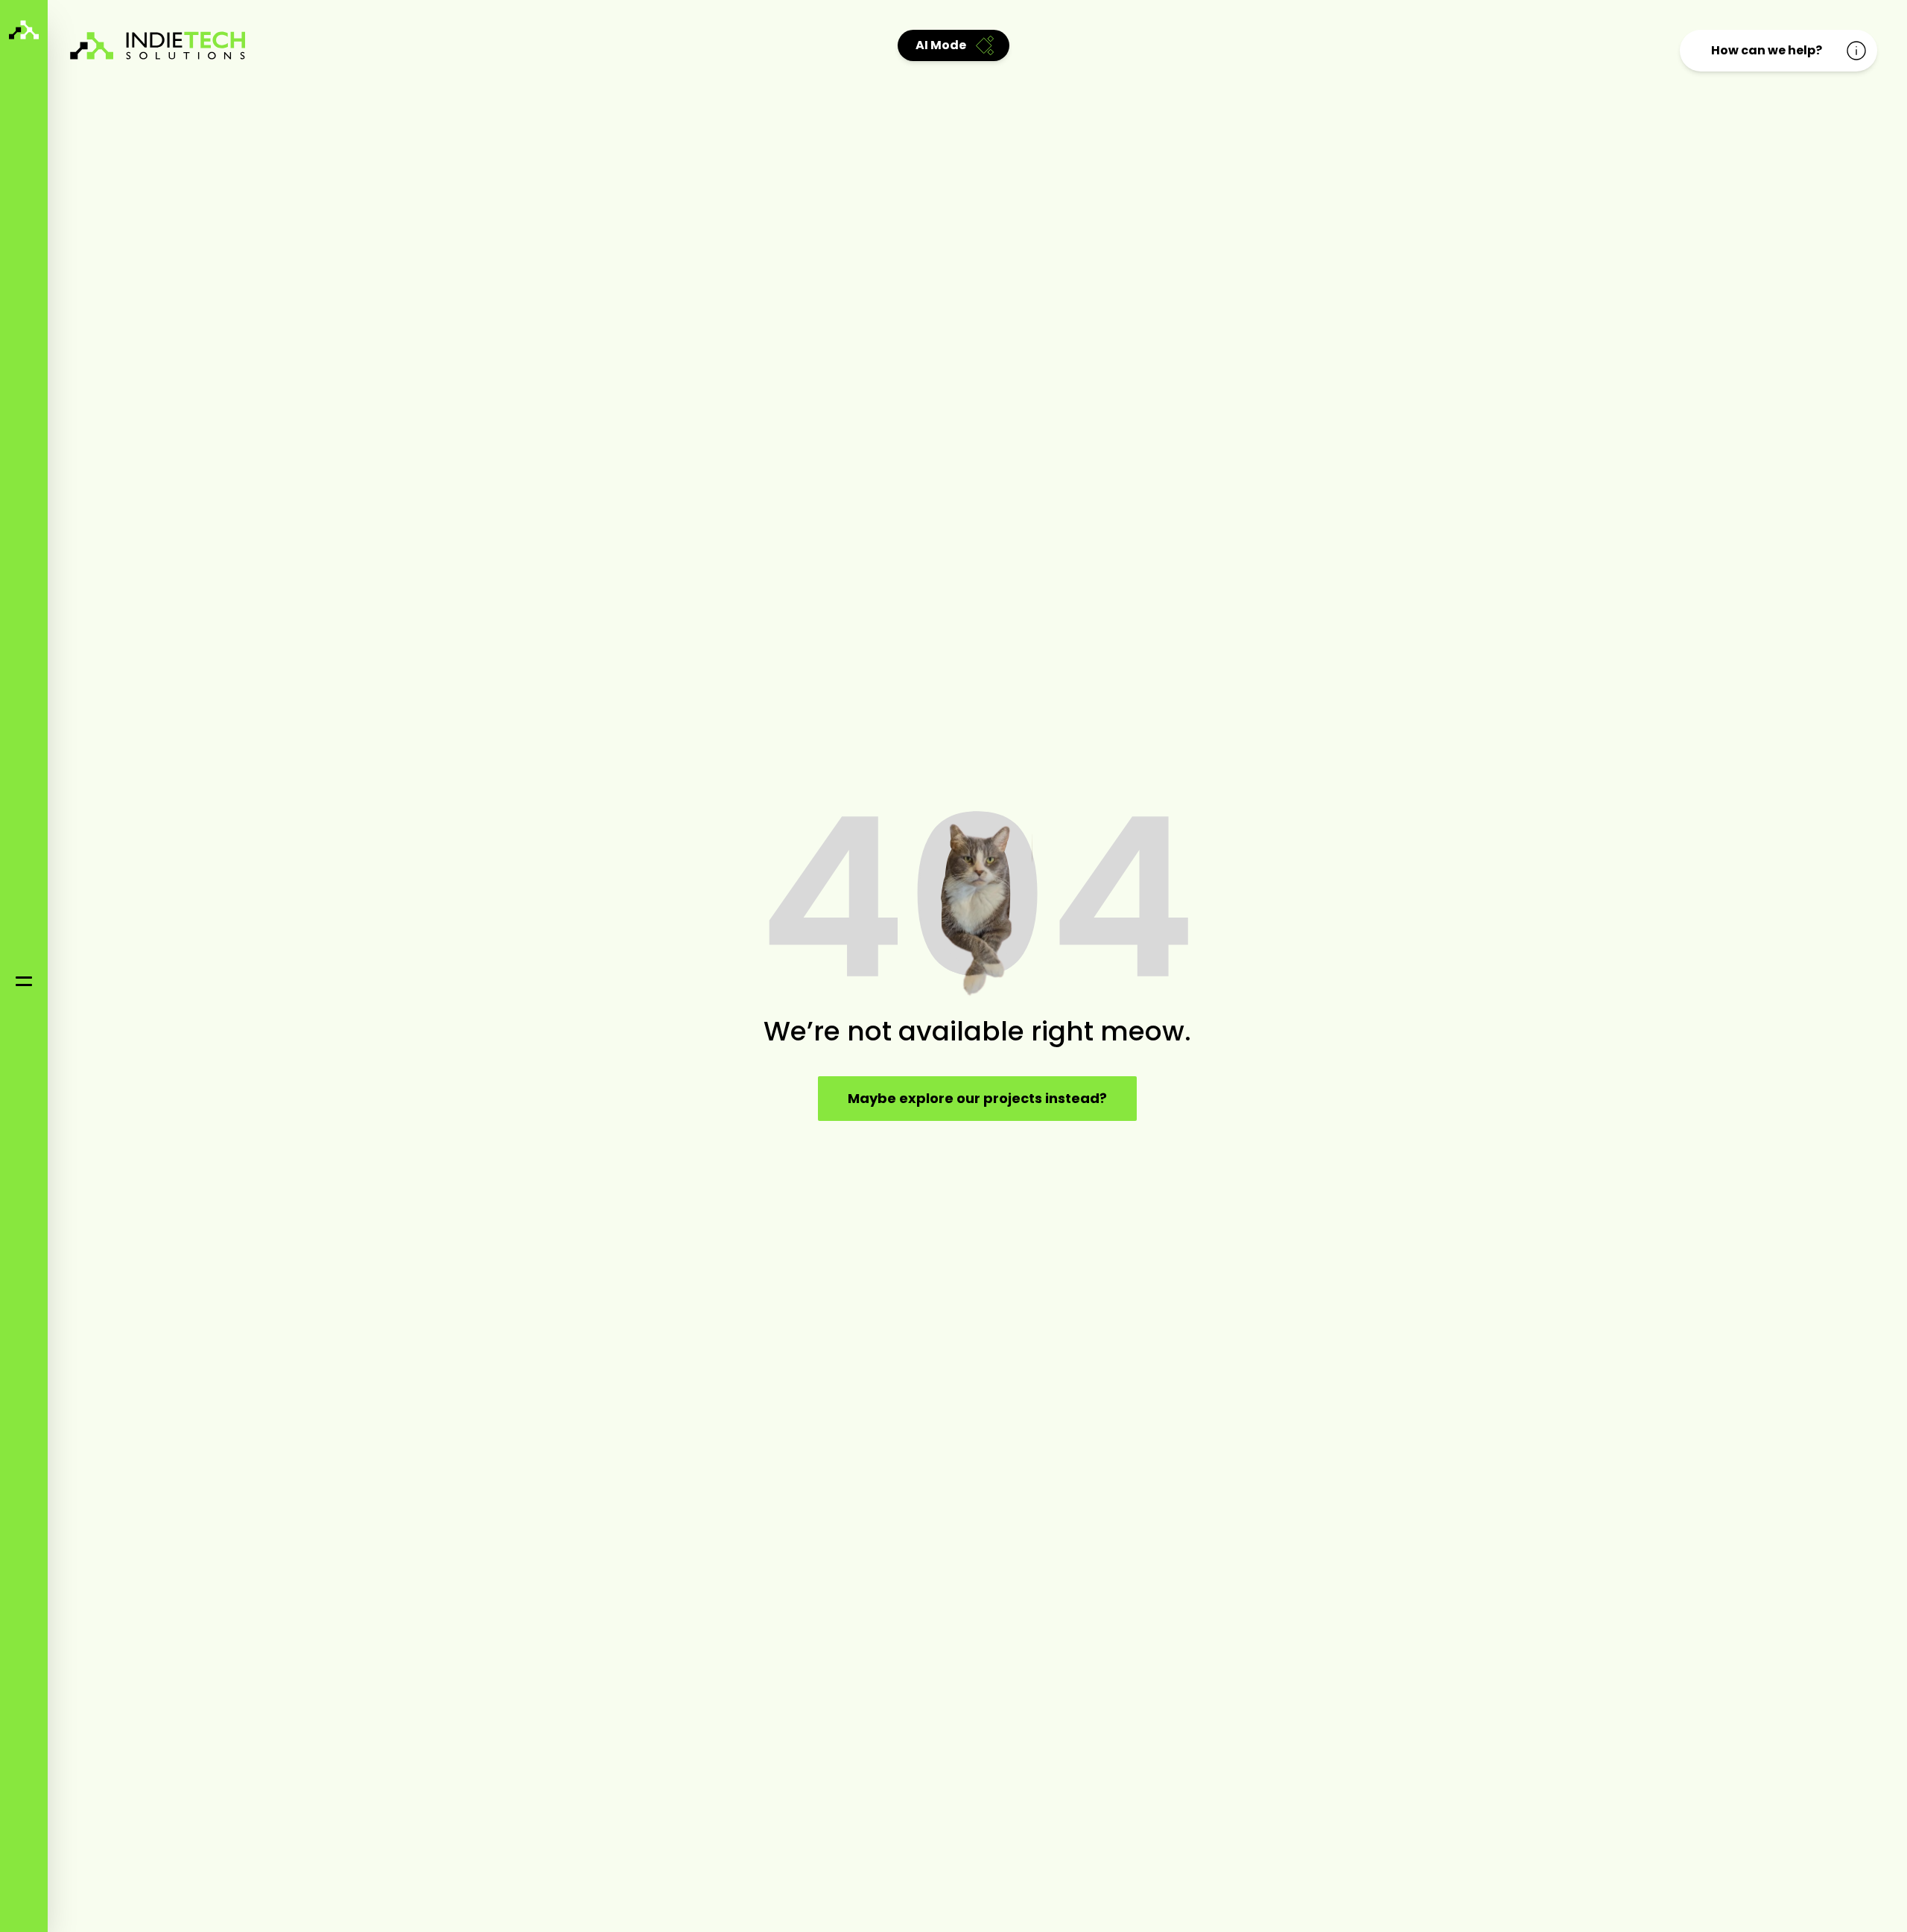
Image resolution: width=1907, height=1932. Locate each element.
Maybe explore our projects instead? (977, 1098)
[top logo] (164, 46)
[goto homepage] (24, 30)
